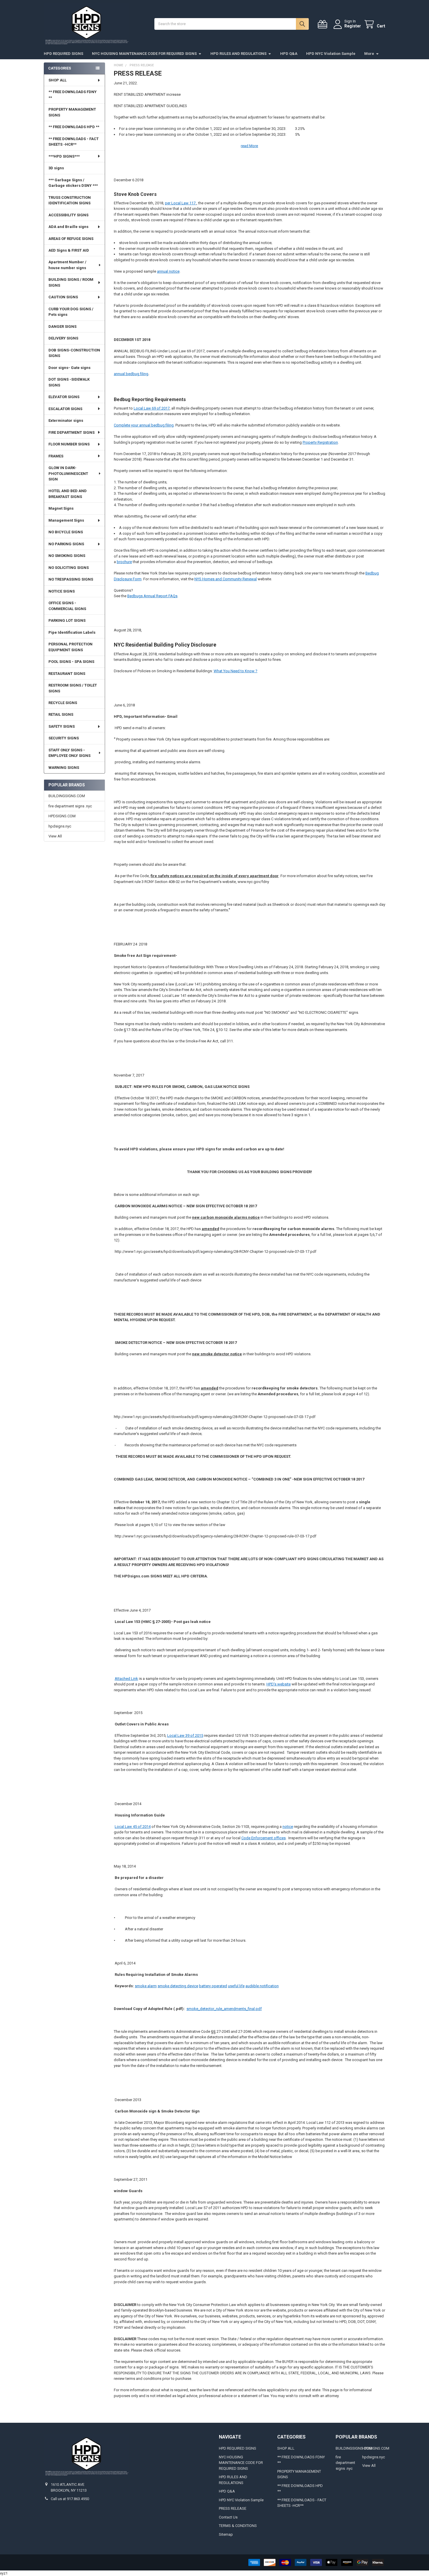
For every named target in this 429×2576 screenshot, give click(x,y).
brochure (124, 562)
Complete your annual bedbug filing (144, 425)
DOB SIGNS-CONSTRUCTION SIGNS (74, 353)
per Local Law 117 (181, 203)
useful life (236, 1986)
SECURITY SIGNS (64, 738)
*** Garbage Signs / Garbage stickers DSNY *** (73, 183)
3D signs (56, 168)
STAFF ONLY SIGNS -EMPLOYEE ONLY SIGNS (69, 753)
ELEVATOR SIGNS (64, 397)
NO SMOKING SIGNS (67, 556)
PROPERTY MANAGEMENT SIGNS (72, 112)
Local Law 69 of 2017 (152, 408)
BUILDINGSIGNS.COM (67, 796)
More (369, 54)
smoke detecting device (178, 1986)
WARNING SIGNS (64, 768)
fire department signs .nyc (70, 806)
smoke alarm (146, 1986)
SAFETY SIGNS (62, 726)
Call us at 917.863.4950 (70, 2499)
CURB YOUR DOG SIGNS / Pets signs (71, 312)
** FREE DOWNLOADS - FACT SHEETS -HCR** (74, 142)
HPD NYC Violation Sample (331, 54)
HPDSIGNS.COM (62, 816)
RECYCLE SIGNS (63, 703)
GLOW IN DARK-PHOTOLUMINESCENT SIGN (68, 473)
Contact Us (228, 2517)
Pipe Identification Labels (72, 632)
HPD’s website (279, 1684)
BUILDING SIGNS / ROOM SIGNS (71, 282)
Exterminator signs (66, 420)
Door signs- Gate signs (69, 368)
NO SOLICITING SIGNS (69, 568)
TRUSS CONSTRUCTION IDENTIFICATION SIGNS (70, 200)
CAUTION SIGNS (63, 297)
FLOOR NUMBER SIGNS (69, 444)
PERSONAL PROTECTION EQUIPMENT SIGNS (70, 647)
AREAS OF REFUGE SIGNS (71, 239)
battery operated (213, 1986)
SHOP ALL (57, 80)
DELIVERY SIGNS (63, 338)
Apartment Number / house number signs (67, 265)
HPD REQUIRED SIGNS (63, 54)
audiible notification (262, 1986)
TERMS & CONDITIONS (238, 2526)
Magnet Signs (61, 508)
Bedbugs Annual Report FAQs (152, 596)
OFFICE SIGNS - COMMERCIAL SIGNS (67, 606)
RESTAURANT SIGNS (67, 674)
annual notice (168, 271)
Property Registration (320, 442)
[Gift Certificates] (324, 24)
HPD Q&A (289, 54)
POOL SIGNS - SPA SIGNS (71, 662)
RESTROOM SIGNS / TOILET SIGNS (73, 688)
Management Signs (66, 520)
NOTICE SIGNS (62, 591)
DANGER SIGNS (62, 326)
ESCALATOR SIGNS (65, 409)
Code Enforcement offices (264, 1838)
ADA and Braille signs (68, 227)
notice (288, 1827)
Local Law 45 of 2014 (133, 1827)
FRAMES (56, 456)
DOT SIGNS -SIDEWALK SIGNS (69, 382)
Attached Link (126, 1679)
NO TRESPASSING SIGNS (71, 579)
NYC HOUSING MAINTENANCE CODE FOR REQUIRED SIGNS (144, 54)
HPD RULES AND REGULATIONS (238, 54)
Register (353, 26)
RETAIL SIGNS (61, 714)
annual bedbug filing (131, 374)
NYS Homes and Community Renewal (226, 579)
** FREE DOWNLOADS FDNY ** (73, 95)
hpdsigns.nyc (60, 826)
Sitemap (226, 2534)
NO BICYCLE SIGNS (66, 532)
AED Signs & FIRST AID (69, 250)
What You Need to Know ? (236, 671)
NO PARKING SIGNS (66, 544)
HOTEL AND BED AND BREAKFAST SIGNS (68, 494)
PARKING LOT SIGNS (67, 620)
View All (55, 836)
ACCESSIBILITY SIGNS (68, 215)
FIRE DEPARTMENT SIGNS (71, 432)
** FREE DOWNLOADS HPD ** (74, 127)
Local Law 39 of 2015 (185, 1735)
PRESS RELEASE (233, 2508)
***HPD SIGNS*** (64, 156)
